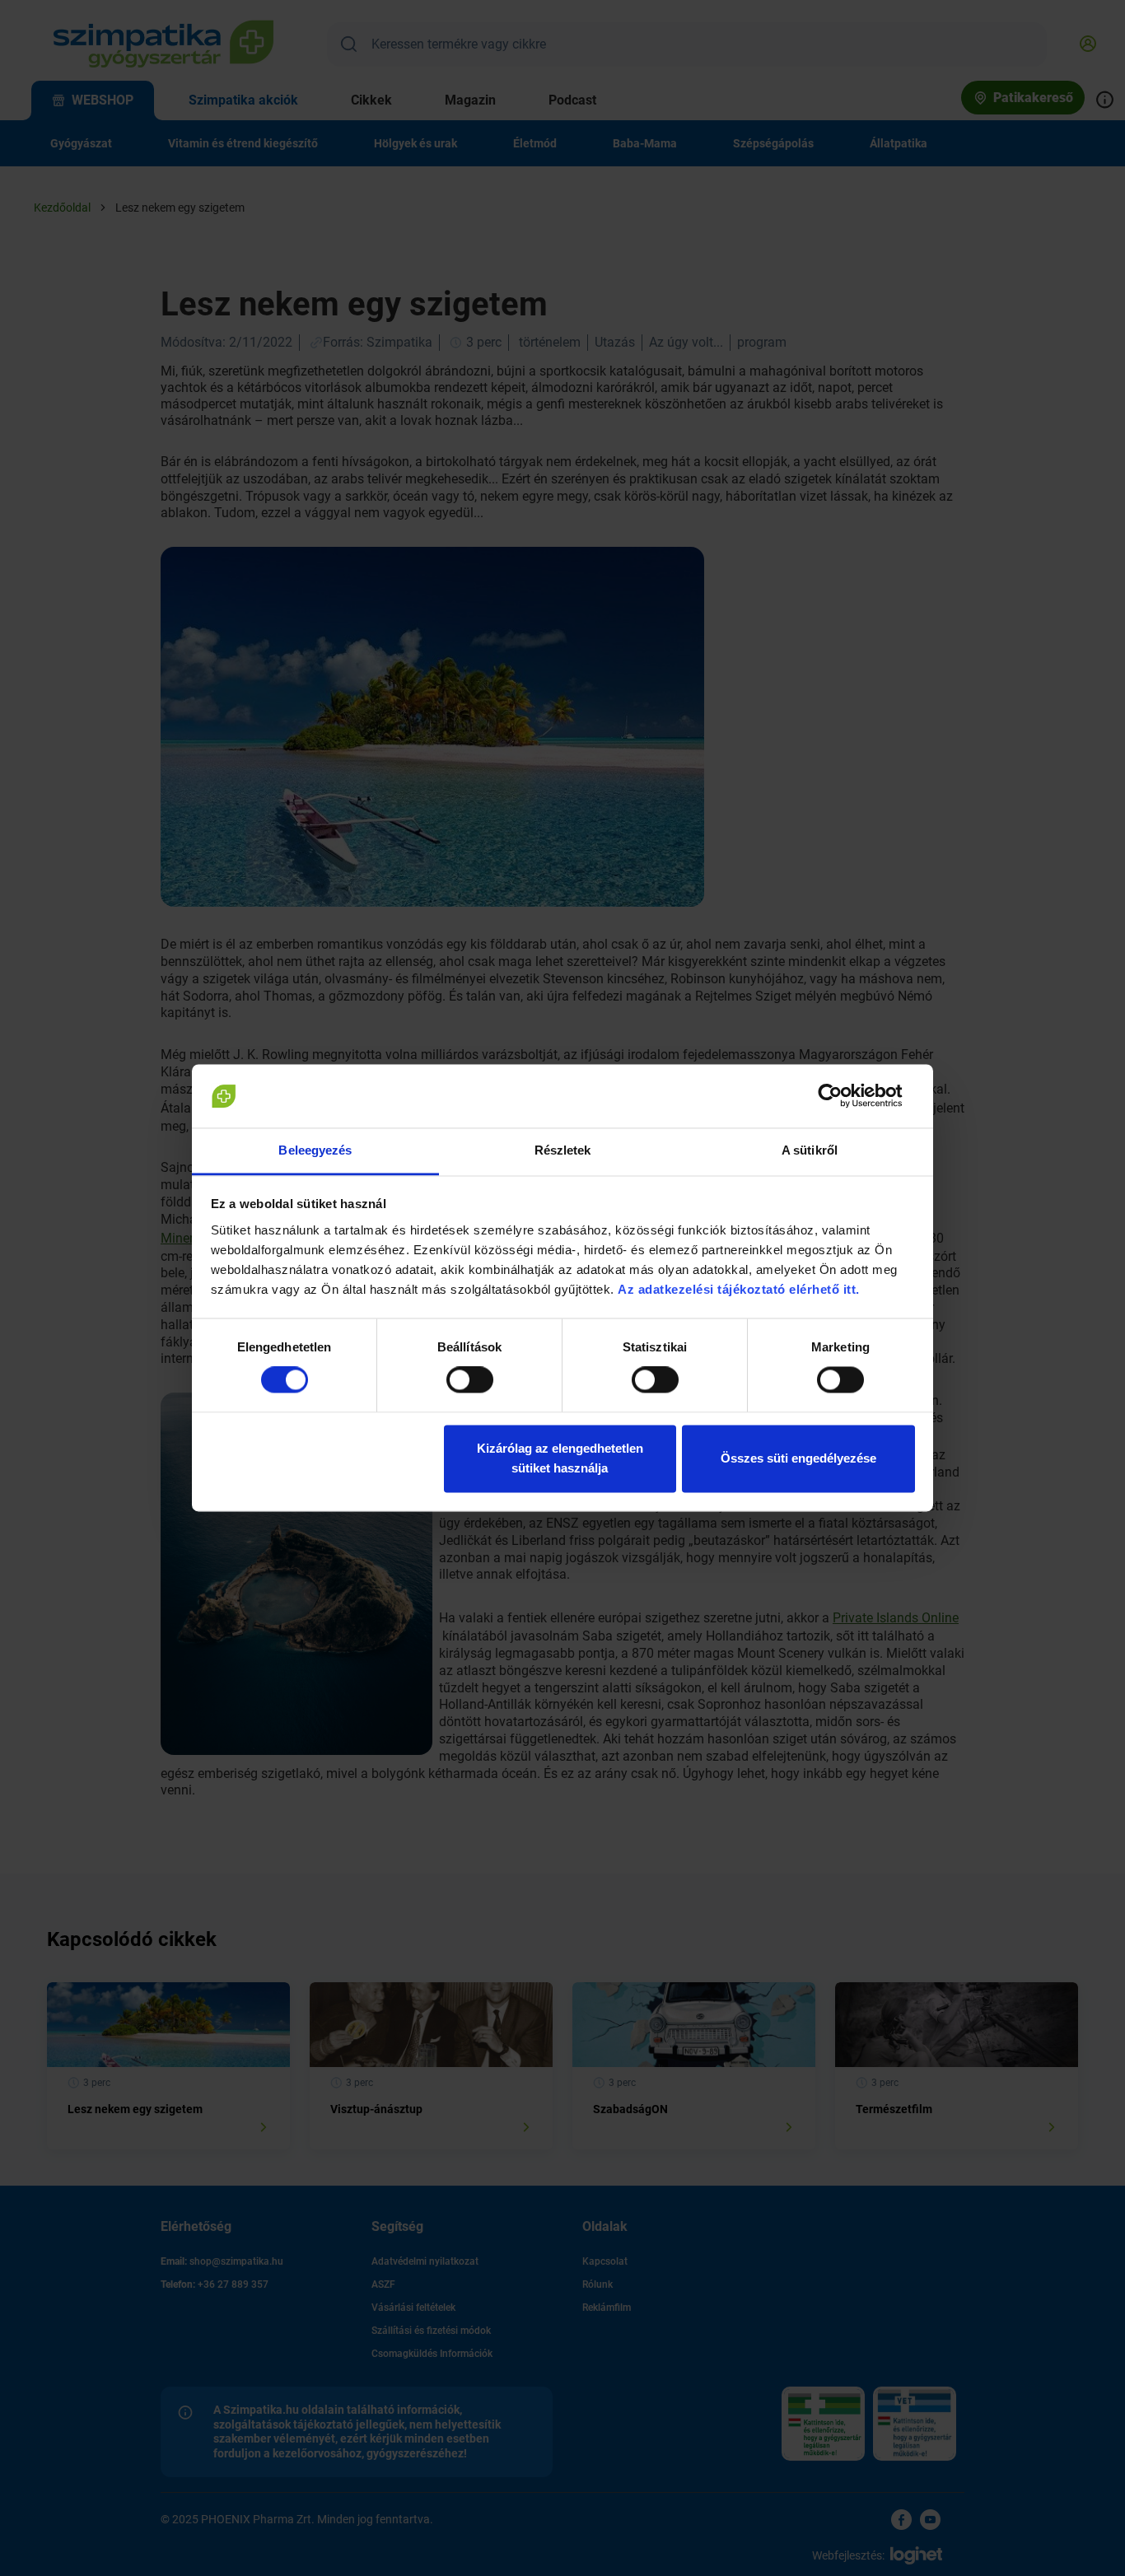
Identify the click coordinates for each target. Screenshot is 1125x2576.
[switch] (470, 1380)
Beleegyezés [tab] (315, 1150)
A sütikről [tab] (810, 1150)
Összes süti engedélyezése (798, 1458)
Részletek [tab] (563, 1150)
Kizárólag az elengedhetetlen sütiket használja (560, 1458)
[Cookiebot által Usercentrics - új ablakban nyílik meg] (843, 1096)
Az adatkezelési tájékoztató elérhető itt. (740, 1289)
